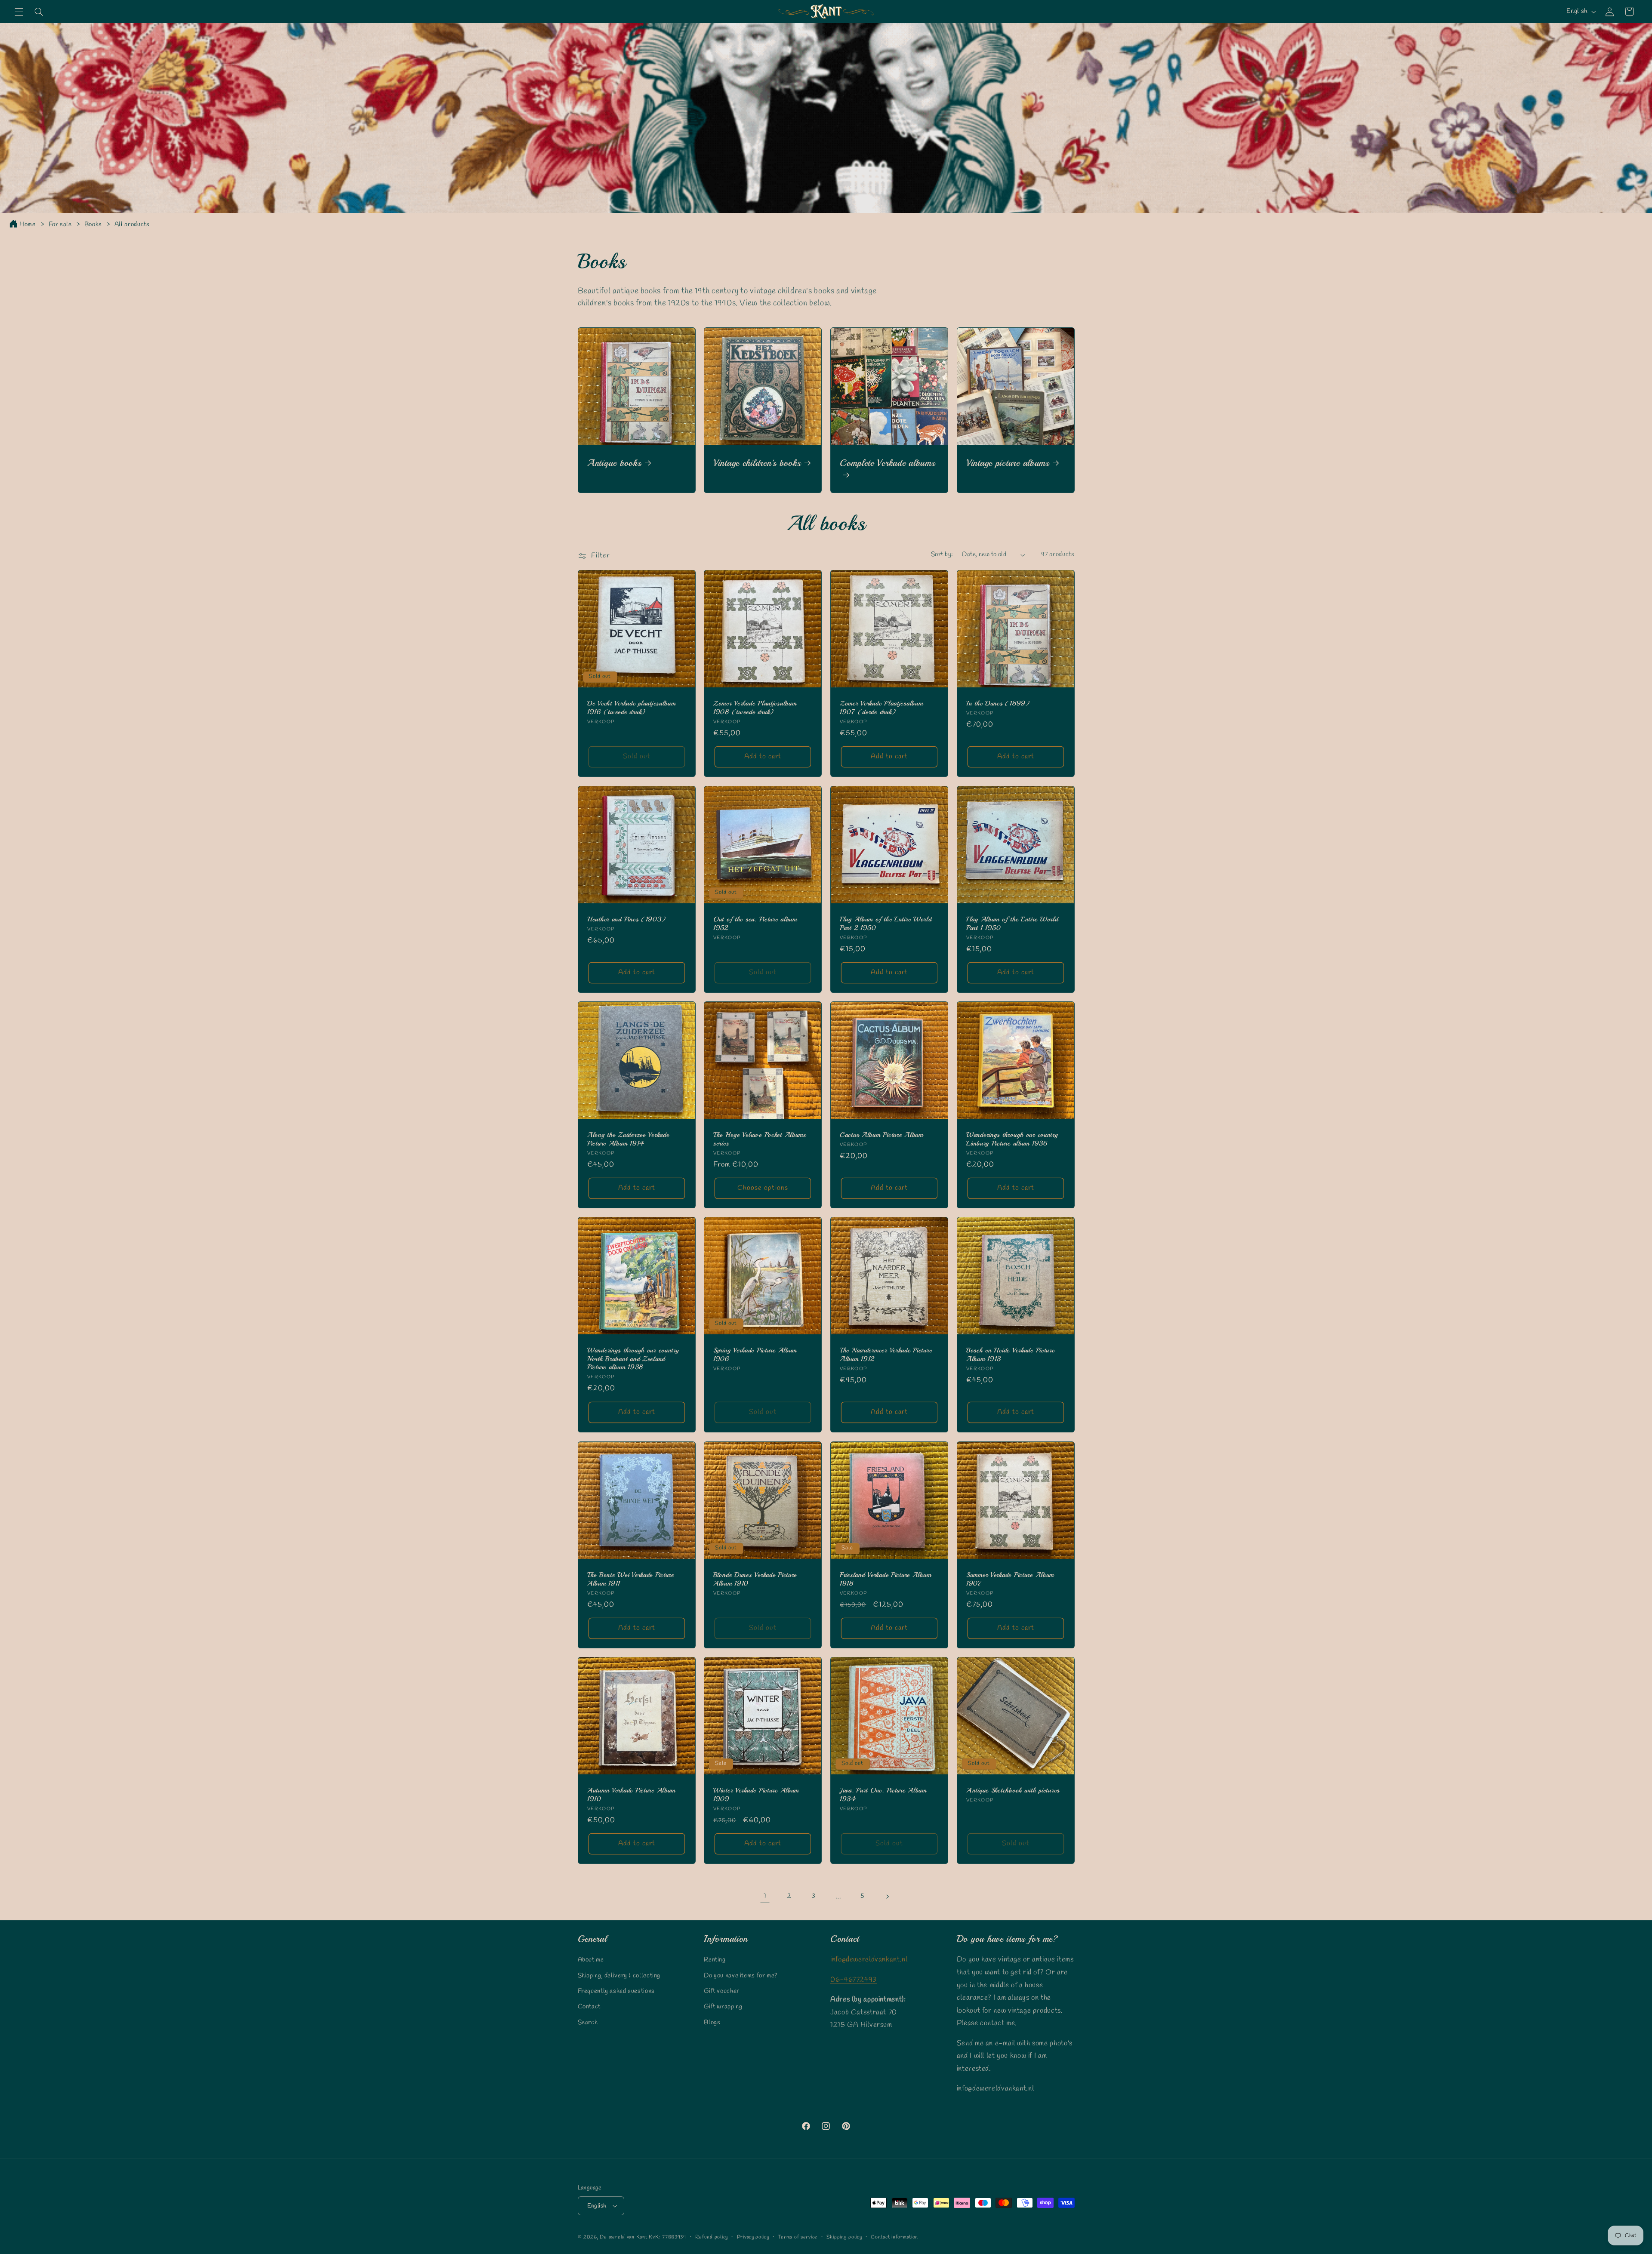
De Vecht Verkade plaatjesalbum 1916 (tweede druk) (632, 708)
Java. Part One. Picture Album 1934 (883, 1795)
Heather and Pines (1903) (626, 919)
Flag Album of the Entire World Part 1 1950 (1012, 924)
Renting (715, 1960)
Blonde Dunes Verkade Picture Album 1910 (755, 1579)
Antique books (614, 463)
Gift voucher (722, 1991)
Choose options (763, 1188)
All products (132, 225)
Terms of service (798, 2237)
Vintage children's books (757, 463)
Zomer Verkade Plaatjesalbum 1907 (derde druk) (881, 708)
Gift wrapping (723, 2007)
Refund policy (712, 2237)
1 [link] (765, 1896)
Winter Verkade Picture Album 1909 (756, 1795)
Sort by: (942, 554)
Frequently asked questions (616, 1991)
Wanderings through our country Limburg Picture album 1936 (1012, 1139)
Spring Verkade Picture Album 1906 (755, 1355)
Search (588, 2023)
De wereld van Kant (623, 2237)
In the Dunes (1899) (998, 704)
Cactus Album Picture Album (881, 1135)
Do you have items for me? (741, 1976)
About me (591, 1960)
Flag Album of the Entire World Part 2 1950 (886, 924)
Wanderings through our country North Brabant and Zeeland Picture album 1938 (633, 1359)
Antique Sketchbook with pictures (1013, 1791)
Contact (589, 2007)
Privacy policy (753, 2237)
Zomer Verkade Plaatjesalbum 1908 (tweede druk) (755, 708)
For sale (61, 225)
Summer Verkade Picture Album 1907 (1010, 1579)
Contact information (894, 2237)
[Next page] (887, 1897)
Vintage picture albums (1008, 463)
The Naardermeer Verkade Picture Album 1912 (886, 1355)
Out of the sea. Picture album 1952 (755, 924)
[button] (19, 12)
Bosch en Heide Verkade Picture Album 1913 (1011, 1355)
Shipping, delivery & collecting (619, 1976)
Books (94, 225)
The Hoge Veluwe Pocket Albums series (760, 1139)
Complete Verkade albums (888, 463)
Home (28, 225)
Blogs (712, 2023)
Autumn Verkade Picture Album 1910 (631, 1795)
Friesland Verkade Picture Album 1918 (885, 1579)
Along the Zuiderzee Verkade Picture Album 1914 (628, 1139)
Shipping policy (844, 2237)
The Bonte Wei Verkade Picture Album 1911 (631, 1579)
